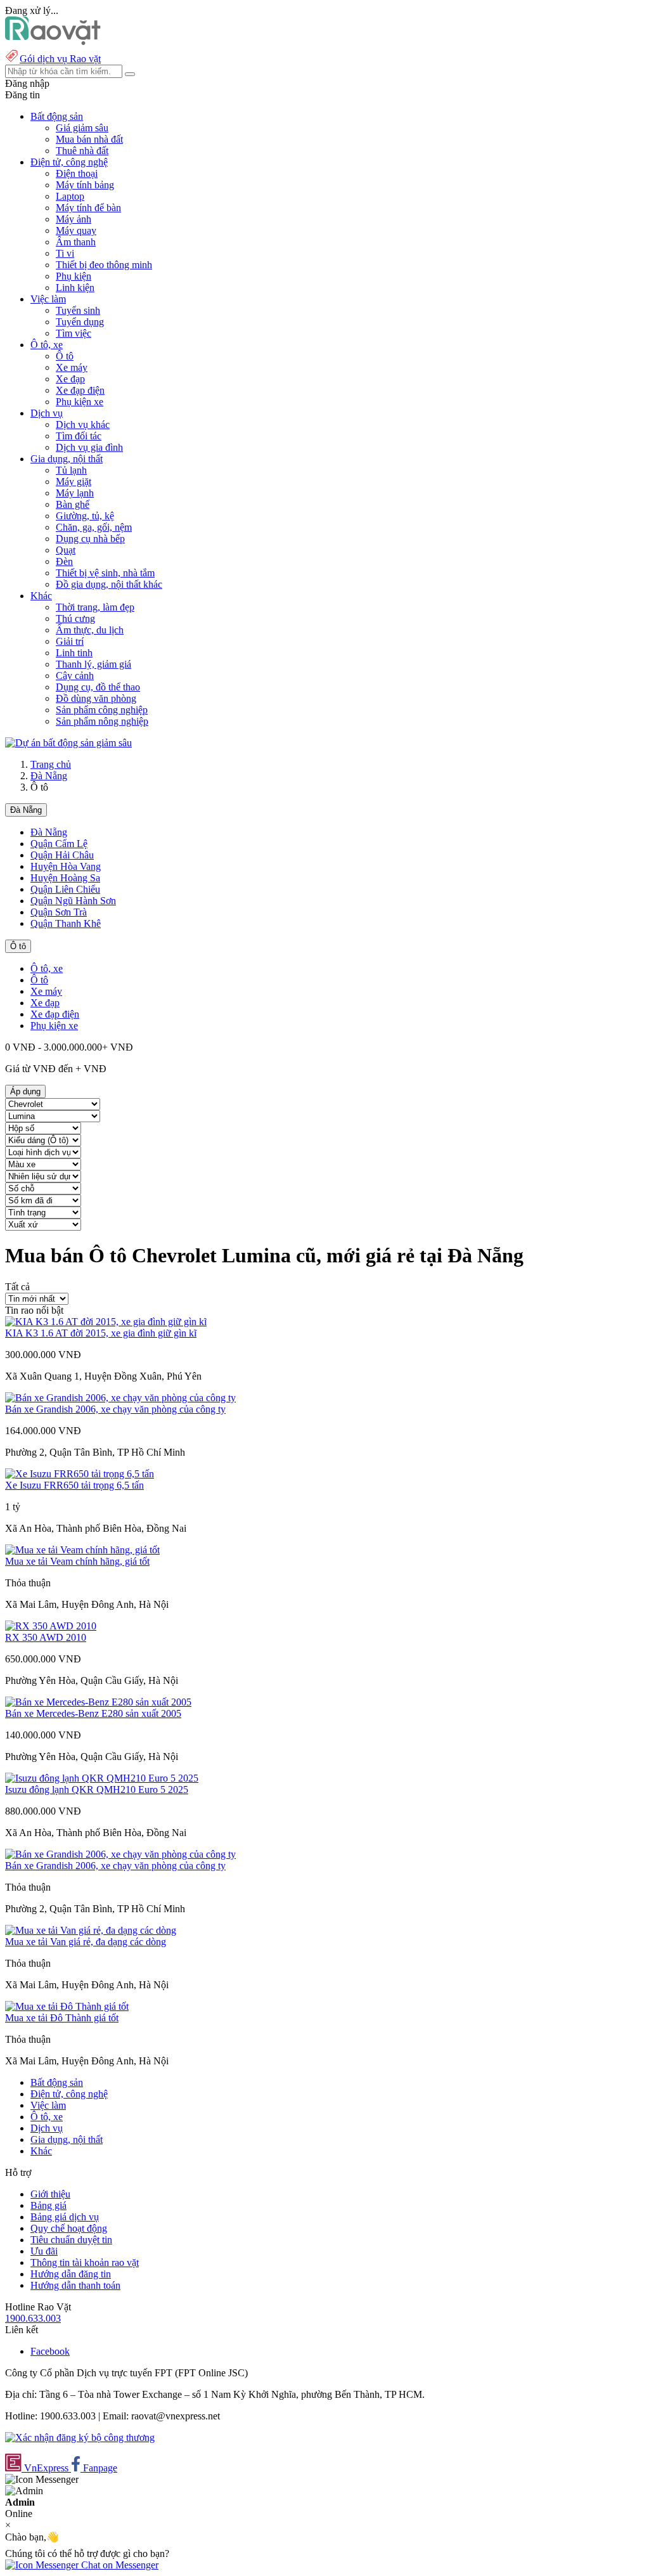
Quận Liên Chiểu (65, 889)
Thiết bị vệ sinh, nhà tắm (105, 573)
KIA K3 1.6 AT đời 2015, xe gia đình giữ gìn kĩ (101, 1333)
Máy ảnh (74, 219)
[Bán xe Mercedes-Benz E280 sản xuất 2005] (98, 1702)
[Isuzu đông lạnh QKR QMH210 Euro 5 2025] (102, 1778)
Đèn (64, 561)
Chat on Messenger (119, 2565)
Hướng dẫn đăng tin (71, 2274)
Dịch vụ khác (83, 424)
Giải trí (70, 641)
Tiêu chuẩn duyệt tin (71, 2240)
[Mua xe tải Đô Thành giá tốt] (67, 2006)
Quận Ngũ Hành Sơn (73, 901)
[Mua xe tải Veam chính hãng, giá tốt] (82, 1550)
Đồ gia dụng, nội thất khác (109, 584)
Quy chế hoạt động (69, 2228)
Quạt (66, 550)
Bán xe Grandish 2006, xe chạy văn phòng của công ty (115, 1409)
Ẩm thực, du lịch (90, 630)
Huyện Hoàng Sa (65, 878)
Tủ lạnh (71, 470)
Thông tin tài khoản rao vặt (85, 2262)
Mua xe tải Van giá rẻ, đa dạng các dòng (86, 1942)
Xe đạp (70, 379)
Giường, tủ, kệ (85, 516)
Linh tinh (74, 653)
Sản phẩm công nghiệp (102, 710)
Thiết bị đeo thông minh (104, 265)
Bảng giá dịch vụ (65, 2217)
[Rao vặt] (53, 42)
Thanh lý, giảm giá (93, 664)
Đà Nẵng (49, 776)
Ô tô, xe (47, 968)
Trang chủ (51, 764)
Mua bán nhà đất (89, 139)
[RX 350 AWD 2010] (51, 1626)
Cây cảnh (75, 676)
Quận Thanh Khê (66, 923)
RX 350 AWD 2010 (46, 1637)
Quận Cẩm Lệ (59, 844)
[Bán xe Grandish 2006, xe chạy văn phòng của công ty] (120, 1398)
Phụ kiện (74, 276)
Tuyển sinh (78, 310)
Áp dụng (25, 1091)
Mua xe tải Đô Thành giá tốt (62, 2018)
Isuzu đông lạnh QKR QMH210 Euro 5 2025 (97, 1790)
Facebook (50, 2351)
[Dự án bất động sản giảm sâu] (68, 743)
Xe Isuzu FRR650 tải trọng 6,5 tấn (74, 1485)
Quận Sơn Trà (59, 912)
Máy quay (76, 230)
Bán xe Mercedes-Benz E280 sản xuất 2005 (93, 1713)
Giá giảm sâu (82, 128)
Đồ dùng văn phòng (96, 698)
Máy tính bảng (85, 185)
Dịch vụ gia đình (89, 447)
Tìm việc (74, 333)
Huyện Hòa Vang (66, 866)
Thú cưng (75, 618)
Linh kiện (75, 288)
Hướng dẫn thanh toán (75, 2285)
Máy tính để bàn (88, 208)
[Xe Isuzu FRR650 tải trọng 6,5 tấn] (80, 1474)
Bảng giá (48, 2205)
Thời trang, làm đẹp (95, 607)
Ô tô (65, 356)
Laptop (70, 196)
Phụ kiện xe (80, 402)
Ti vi (65, 253)
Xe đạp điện (80, 390)
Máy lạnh (75, 493)
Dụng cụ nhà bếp (90, 539)
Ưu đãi (44, 2251)
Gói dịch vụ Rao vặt (60, 59)
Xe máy (72, 367)
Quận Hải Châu (62, 855)
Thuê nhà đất (82, 151)
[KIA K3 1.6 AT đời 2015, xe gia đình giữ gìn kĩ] (106, 1322)
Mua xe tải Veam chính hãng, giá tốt (77, 1561)
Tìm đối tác (79, 436)
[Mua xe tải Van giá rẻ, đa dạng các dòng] (91, 1930)
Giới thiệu (50, 2194)
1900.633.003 (33, 2318)
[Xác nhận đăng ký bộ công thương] (80, 2437)
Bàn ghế (73, 504)
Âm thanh (76, 242)
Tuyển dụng (80, 322)
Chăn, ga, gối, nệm (94, 527)
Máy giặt (74, 482)
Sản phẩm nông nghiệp (102, 721)
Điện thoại (77, 173)
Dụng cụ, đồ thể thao (98, 687)
